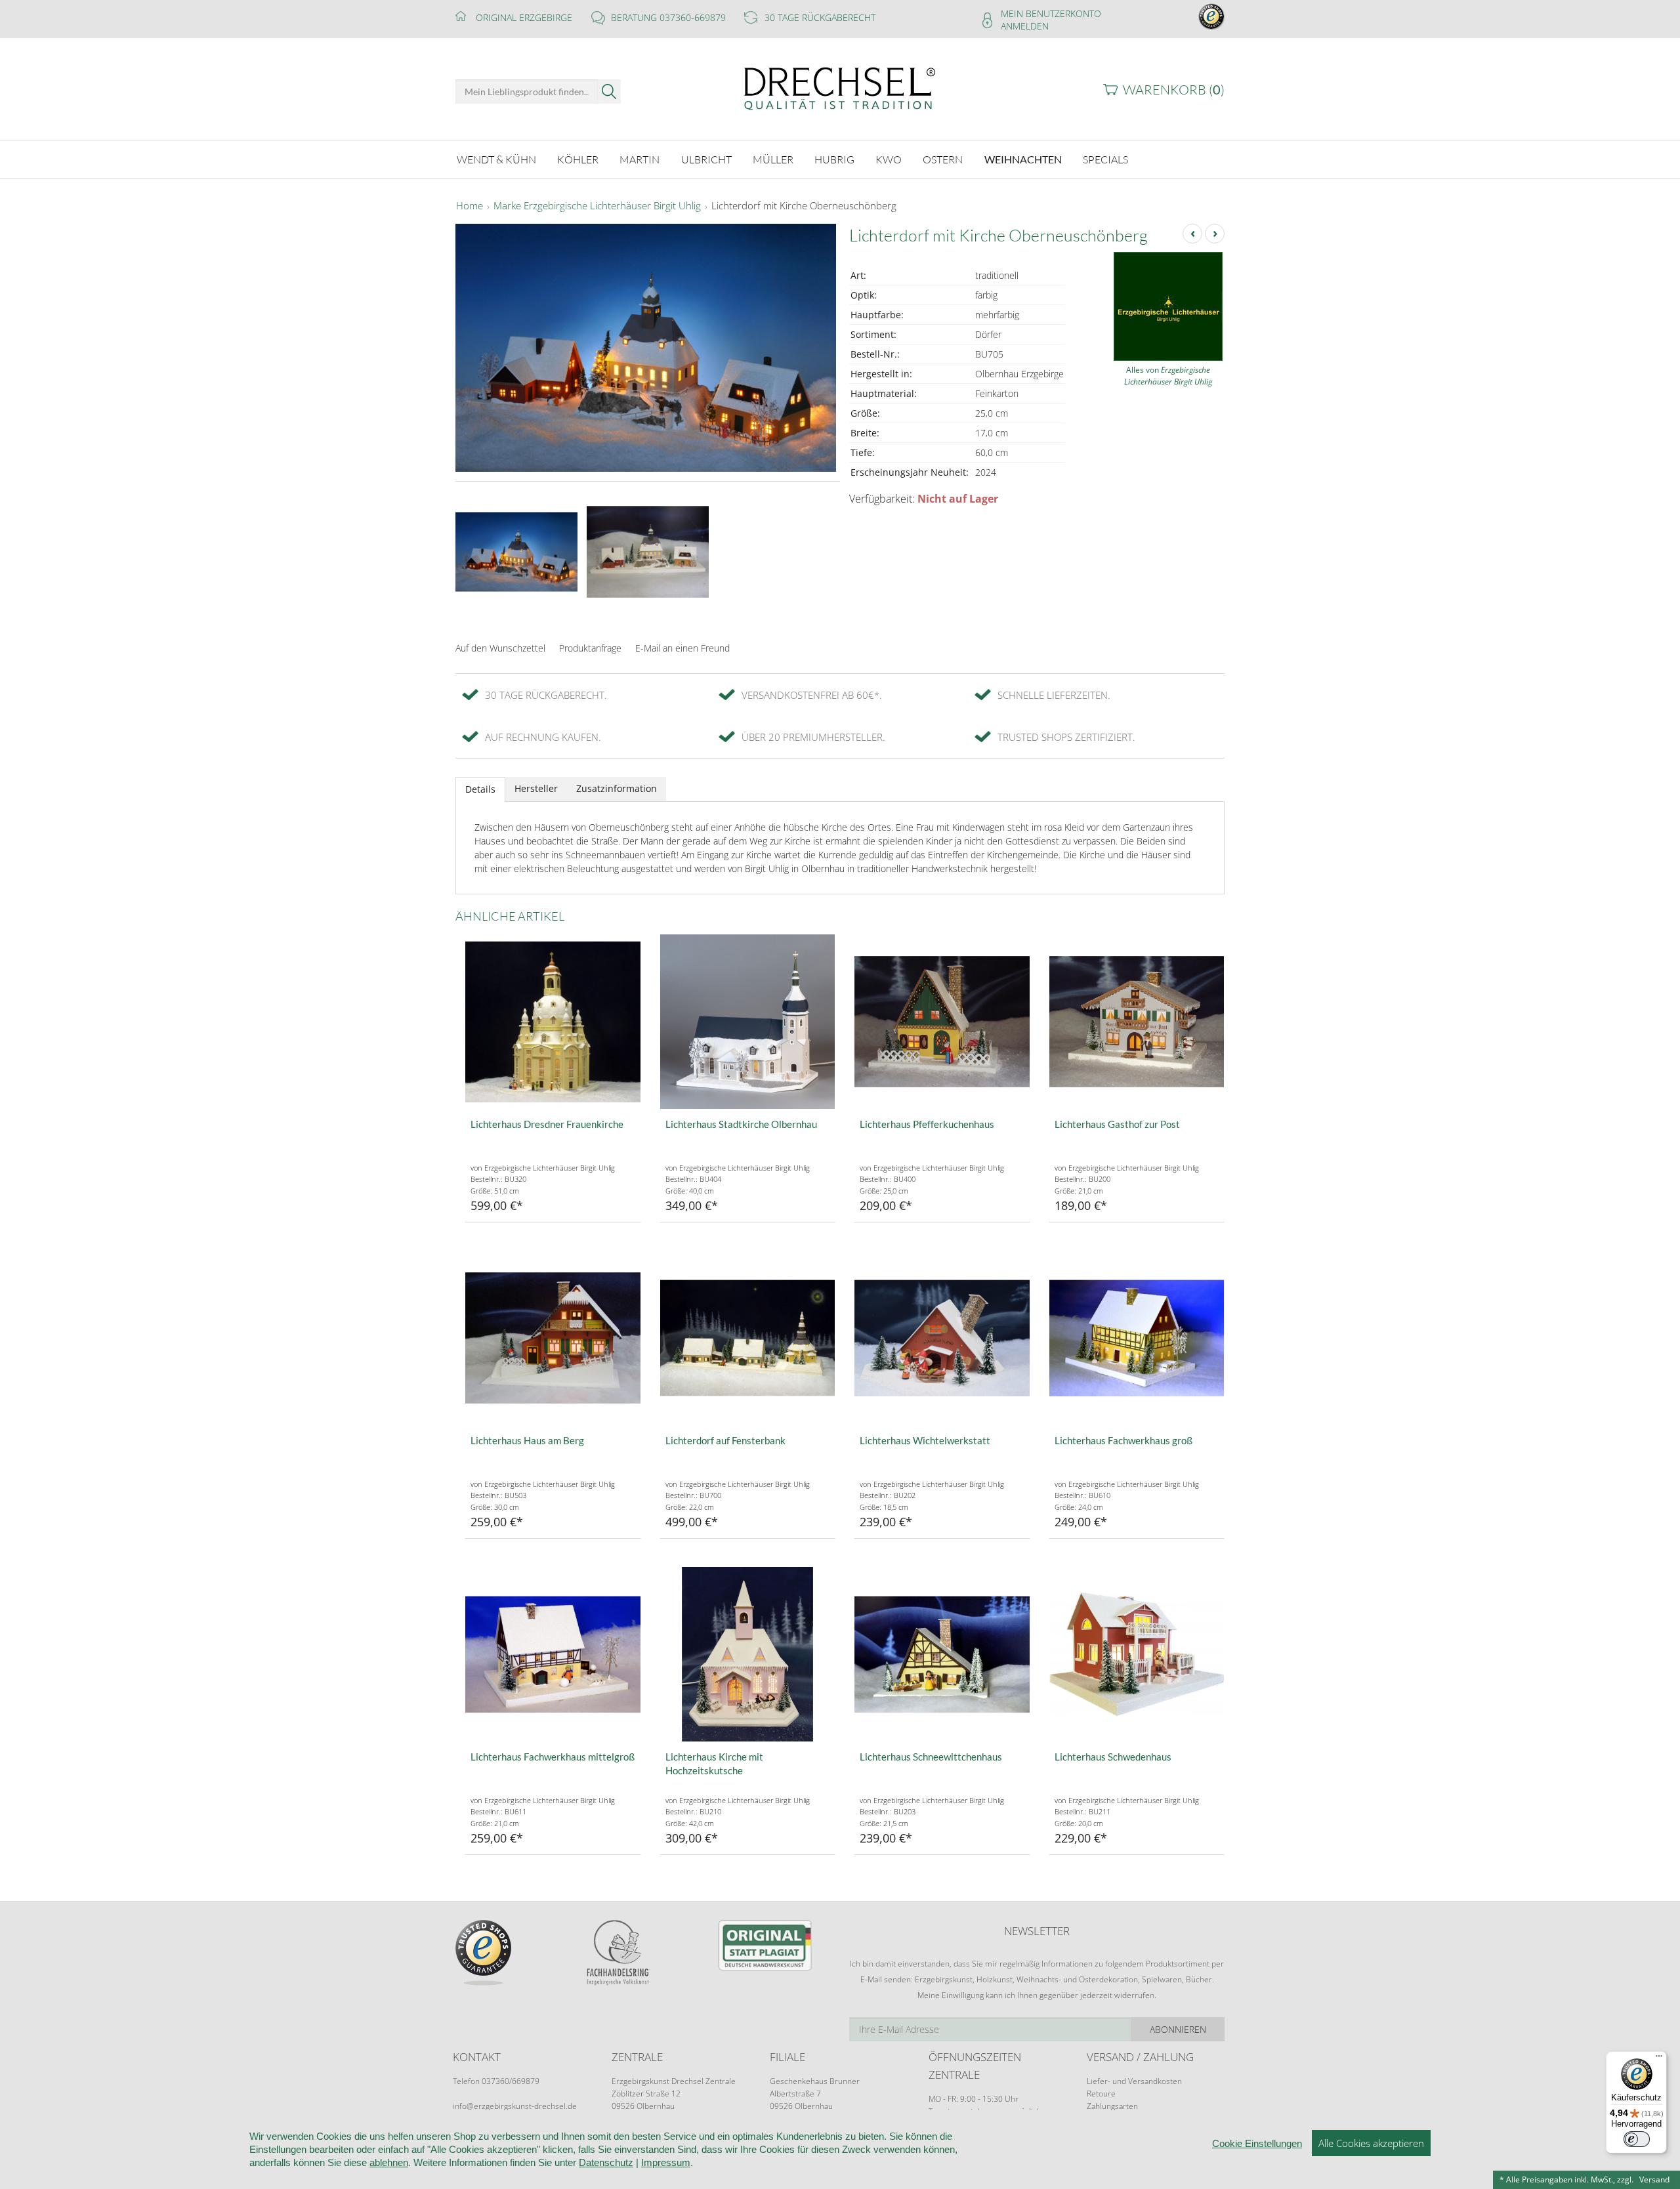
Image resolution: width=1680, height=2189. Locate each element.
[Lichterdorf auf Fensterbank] (748, 1338)
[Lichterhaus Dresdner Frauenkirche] (553, 1022)
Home (470, 206)
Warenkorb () (1174, 90)
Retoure (1101, 2094)
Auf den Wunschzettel (500, 648)
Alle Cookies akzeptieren (1371, 2143)
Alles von (1168, 376)
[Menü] (1659, 2059)
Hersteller (536, 788)
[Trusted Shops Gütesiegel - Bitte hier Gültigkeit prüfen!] (1211, 15)
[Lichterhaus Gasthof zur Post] (1137, 1022)
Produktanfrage (590, 648)
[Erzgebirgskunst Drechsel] (840, 88)
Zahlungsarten (1112, 2106)
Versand (1654, 2179)
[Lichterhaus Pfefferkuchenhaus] (942, 1022)
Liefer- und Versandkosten (1134, 2081)
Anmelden (1025, 26)
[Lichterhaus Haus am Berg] (553, 1338)
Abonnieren (1178, 2029)
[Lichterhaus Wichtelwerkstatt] (942, 1338)
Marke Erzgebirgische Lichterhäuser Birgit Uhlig (597, 206)
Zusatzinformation (617, 788)
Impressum (666, 2162)
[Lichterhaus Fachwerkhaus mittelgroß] (553, 1655)
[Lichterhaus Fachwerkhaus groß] (1137, 1338)
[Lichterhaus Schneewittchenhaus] (942, 1655)
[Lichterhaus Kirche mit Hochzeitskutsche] (748, 1655)
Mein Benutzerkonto (1051, 13)
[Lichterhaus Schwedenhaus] (1137, 1655)
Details (480, 789)
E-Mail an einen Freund (682, 648)
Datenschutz (606, 2162)
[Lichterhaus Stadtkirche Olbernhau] (748, 1022)
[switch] (1637, 2139)
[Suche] (609, 92)
